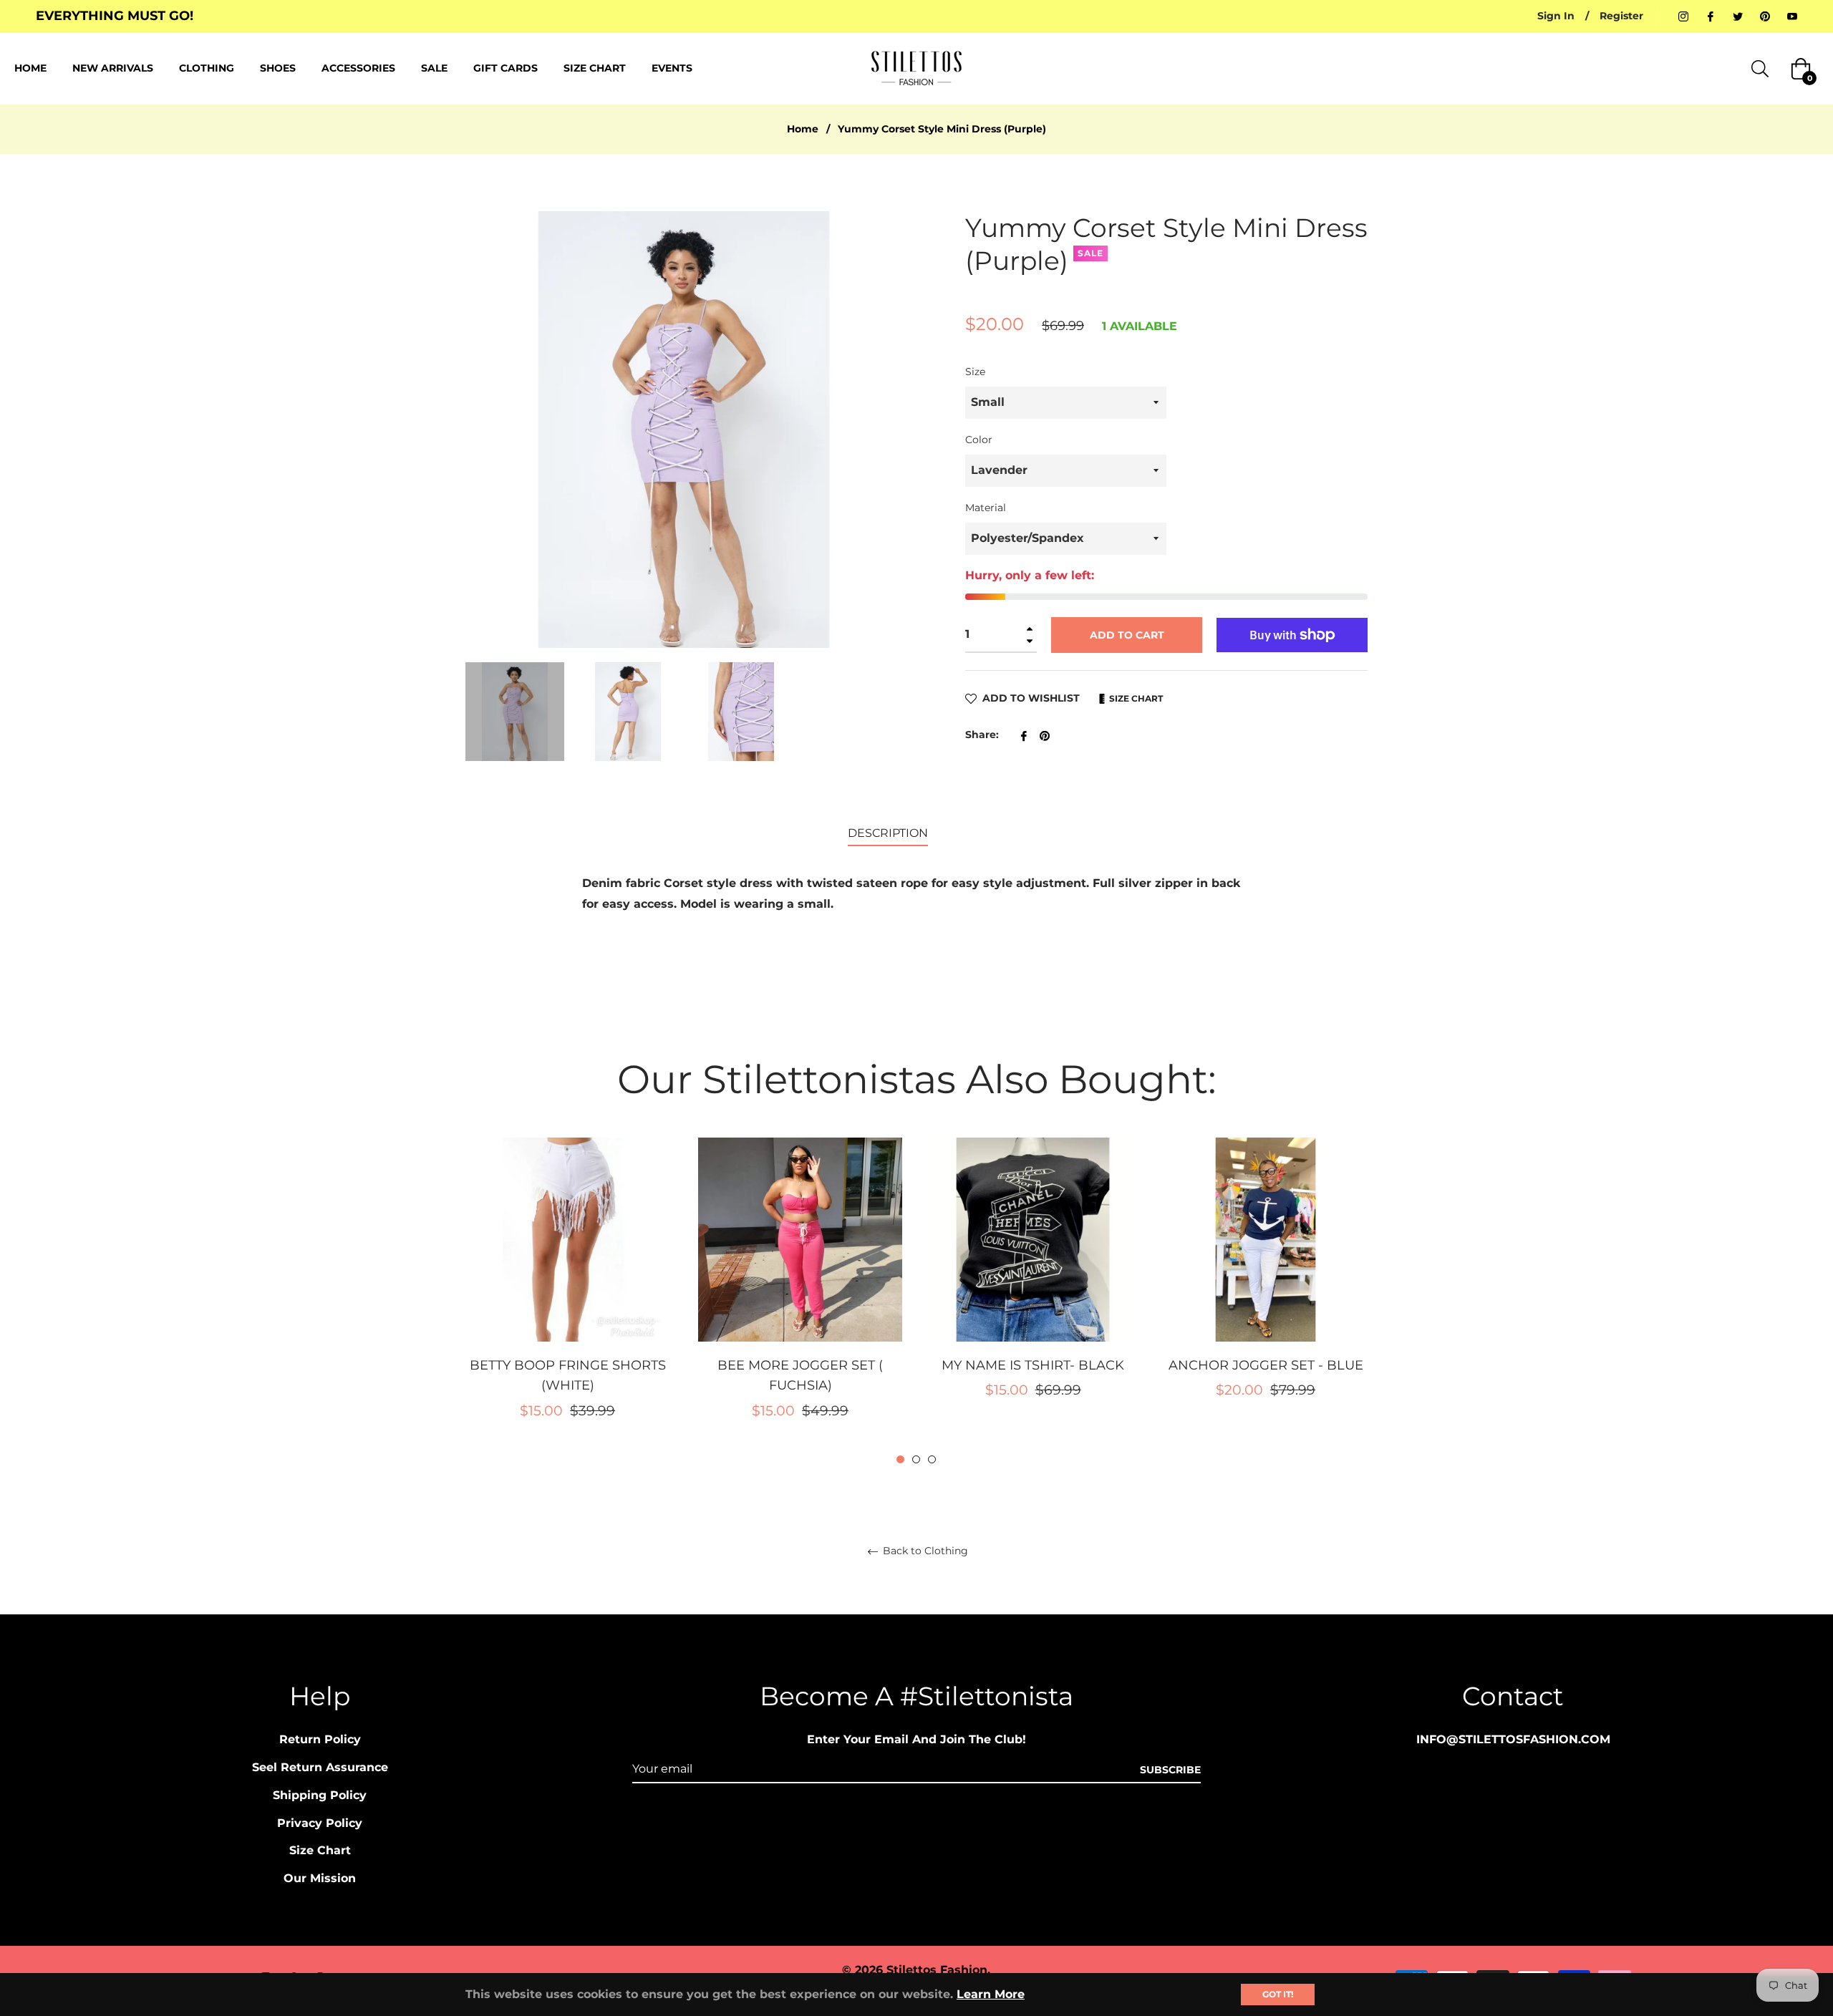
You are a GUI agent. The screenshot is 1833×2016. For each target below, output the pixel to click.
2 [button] (916, 1459)
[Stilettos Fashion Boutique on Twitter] (1738, 16)
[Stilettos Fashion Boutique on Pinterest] (1765, 16)
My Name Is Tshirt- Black (1033, 1365)
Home (803, 129)
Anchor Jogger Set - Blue (1266, 1365)
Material (986, 508)
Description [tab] (888, 833)
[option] (567, 1302)
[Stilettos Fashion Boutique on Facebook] (1711, 16)
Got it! (1278, 1994)
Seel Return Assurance (320, 1767)
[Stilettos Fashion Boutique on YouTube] (1792, 16)
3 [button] (932, 1459)
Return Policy (320, 1739)
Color (979, 440)
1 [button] (900, 1459)
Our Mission (320, 1878)
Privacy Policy (320, 1823)
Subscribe (1170, 1770)
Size (975, 372)
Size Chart (1135, 698)
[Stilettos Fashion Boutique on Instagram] (1683, 16)
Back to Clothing (924, 1551)
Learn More (991, 1994)
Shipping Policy (320, 1795)
